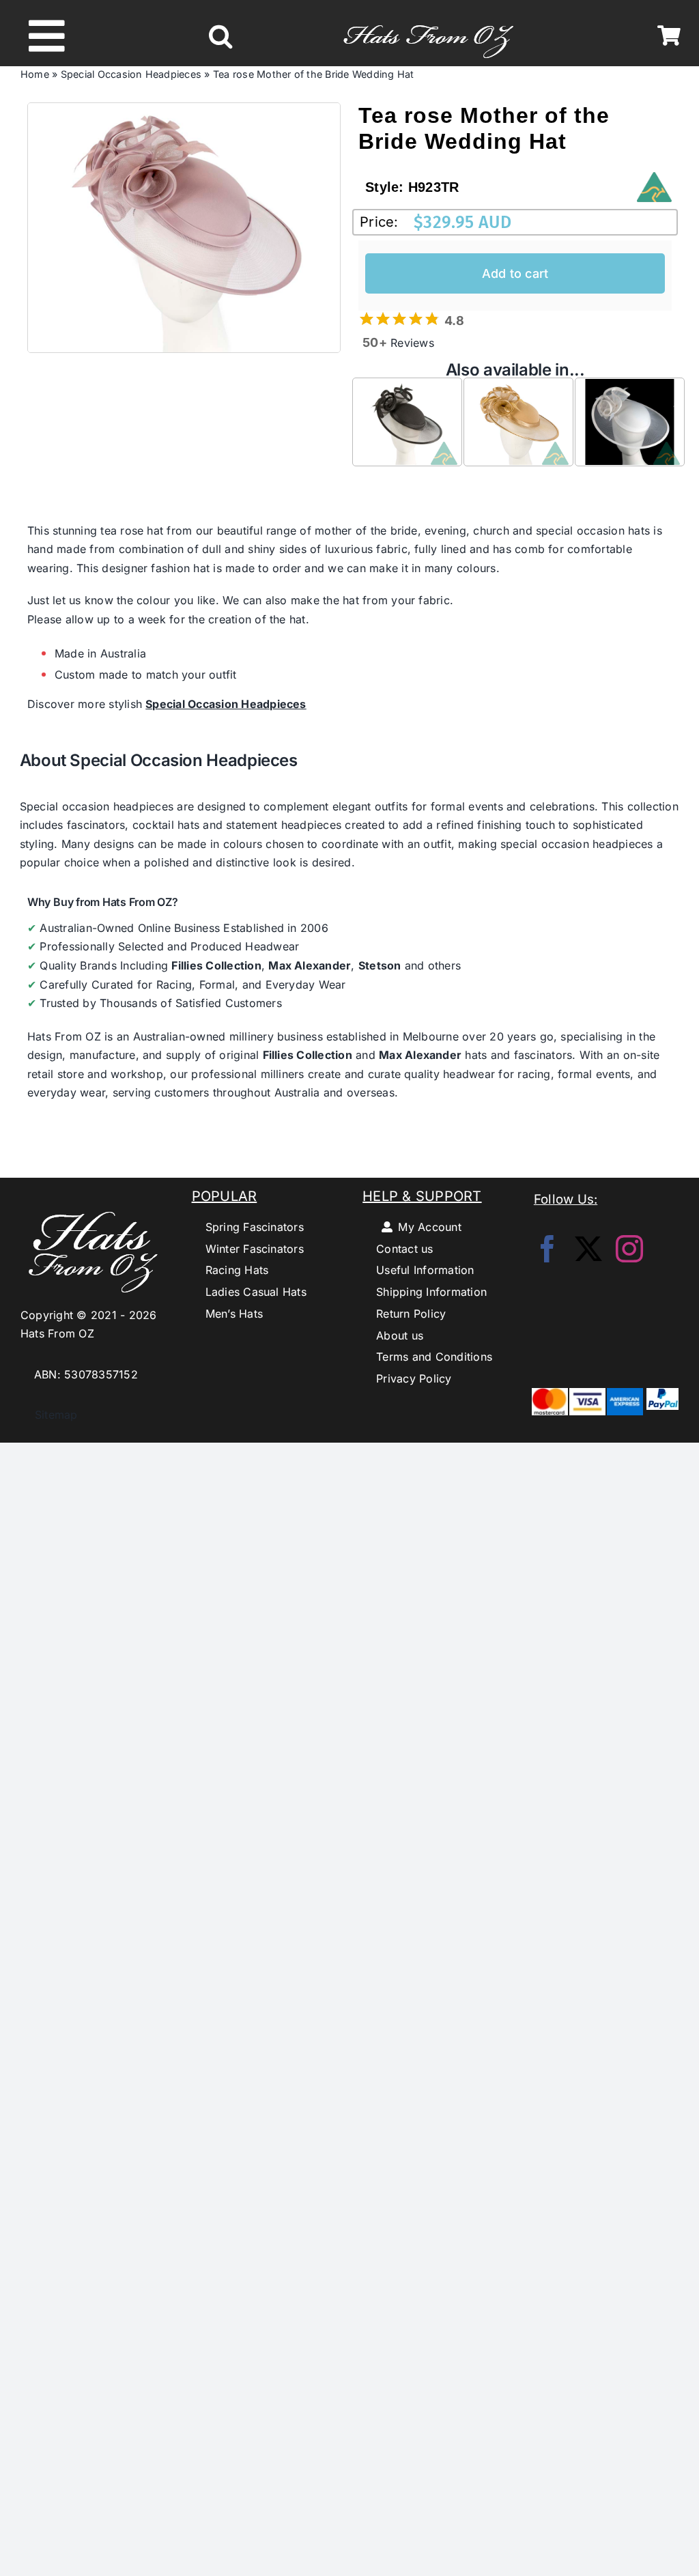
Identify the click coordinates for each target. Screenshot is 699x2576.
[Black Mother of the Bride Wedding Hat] (407, 388)
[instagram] (629, 1249)
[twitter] (588, 1249)
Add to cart (515, 273)
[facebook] (547, 1249)
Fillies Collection (216, 965)
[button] (220, 36)
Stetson (380, 965)
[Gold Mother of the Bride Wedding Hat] (518, 388)
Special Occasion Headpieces (131, 74)
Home (35, 74)
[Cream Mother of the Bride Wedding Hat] (630, 388)
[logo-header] (428, 18)
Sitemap (49, 1415)
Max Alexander (310, 965)
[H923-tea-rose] (184, 228)
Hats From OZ (64, 1036)
